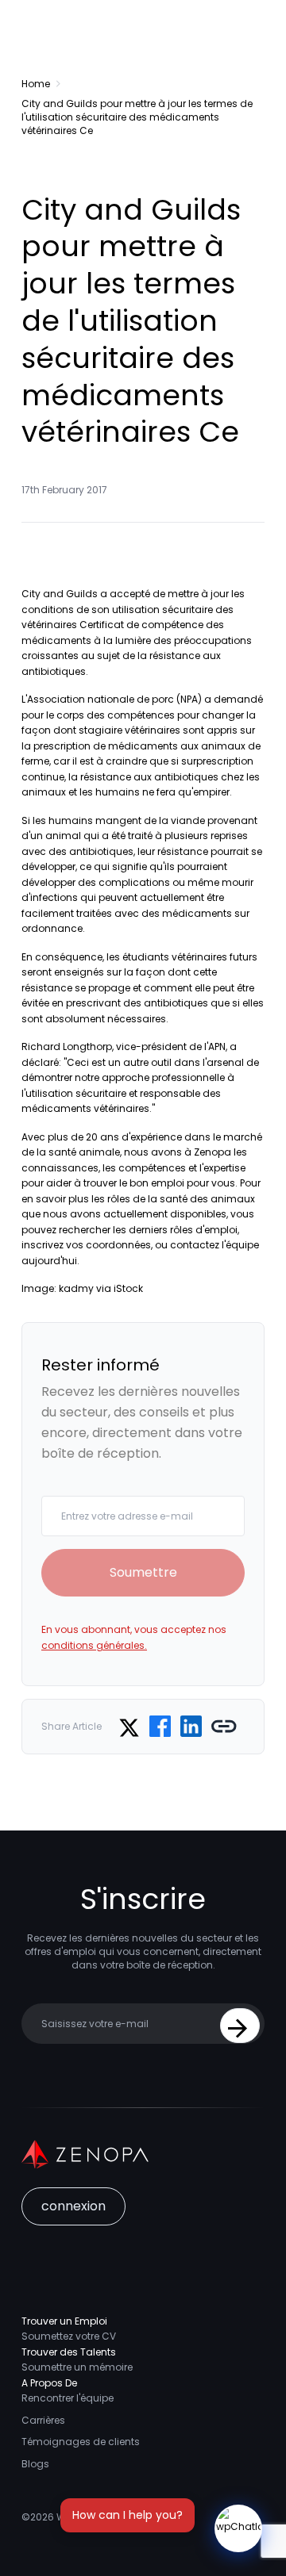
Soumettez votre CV (69, 2336)
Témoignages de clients (81, 2442)
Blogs (35, 2464)
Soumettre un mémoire (77, 2367)
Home (36, 84)
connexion (73, 2206)
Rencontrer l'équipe (68, 2398)
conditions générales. (94, 1645)
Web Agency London (106, 2517)
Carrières (43, 2420)
